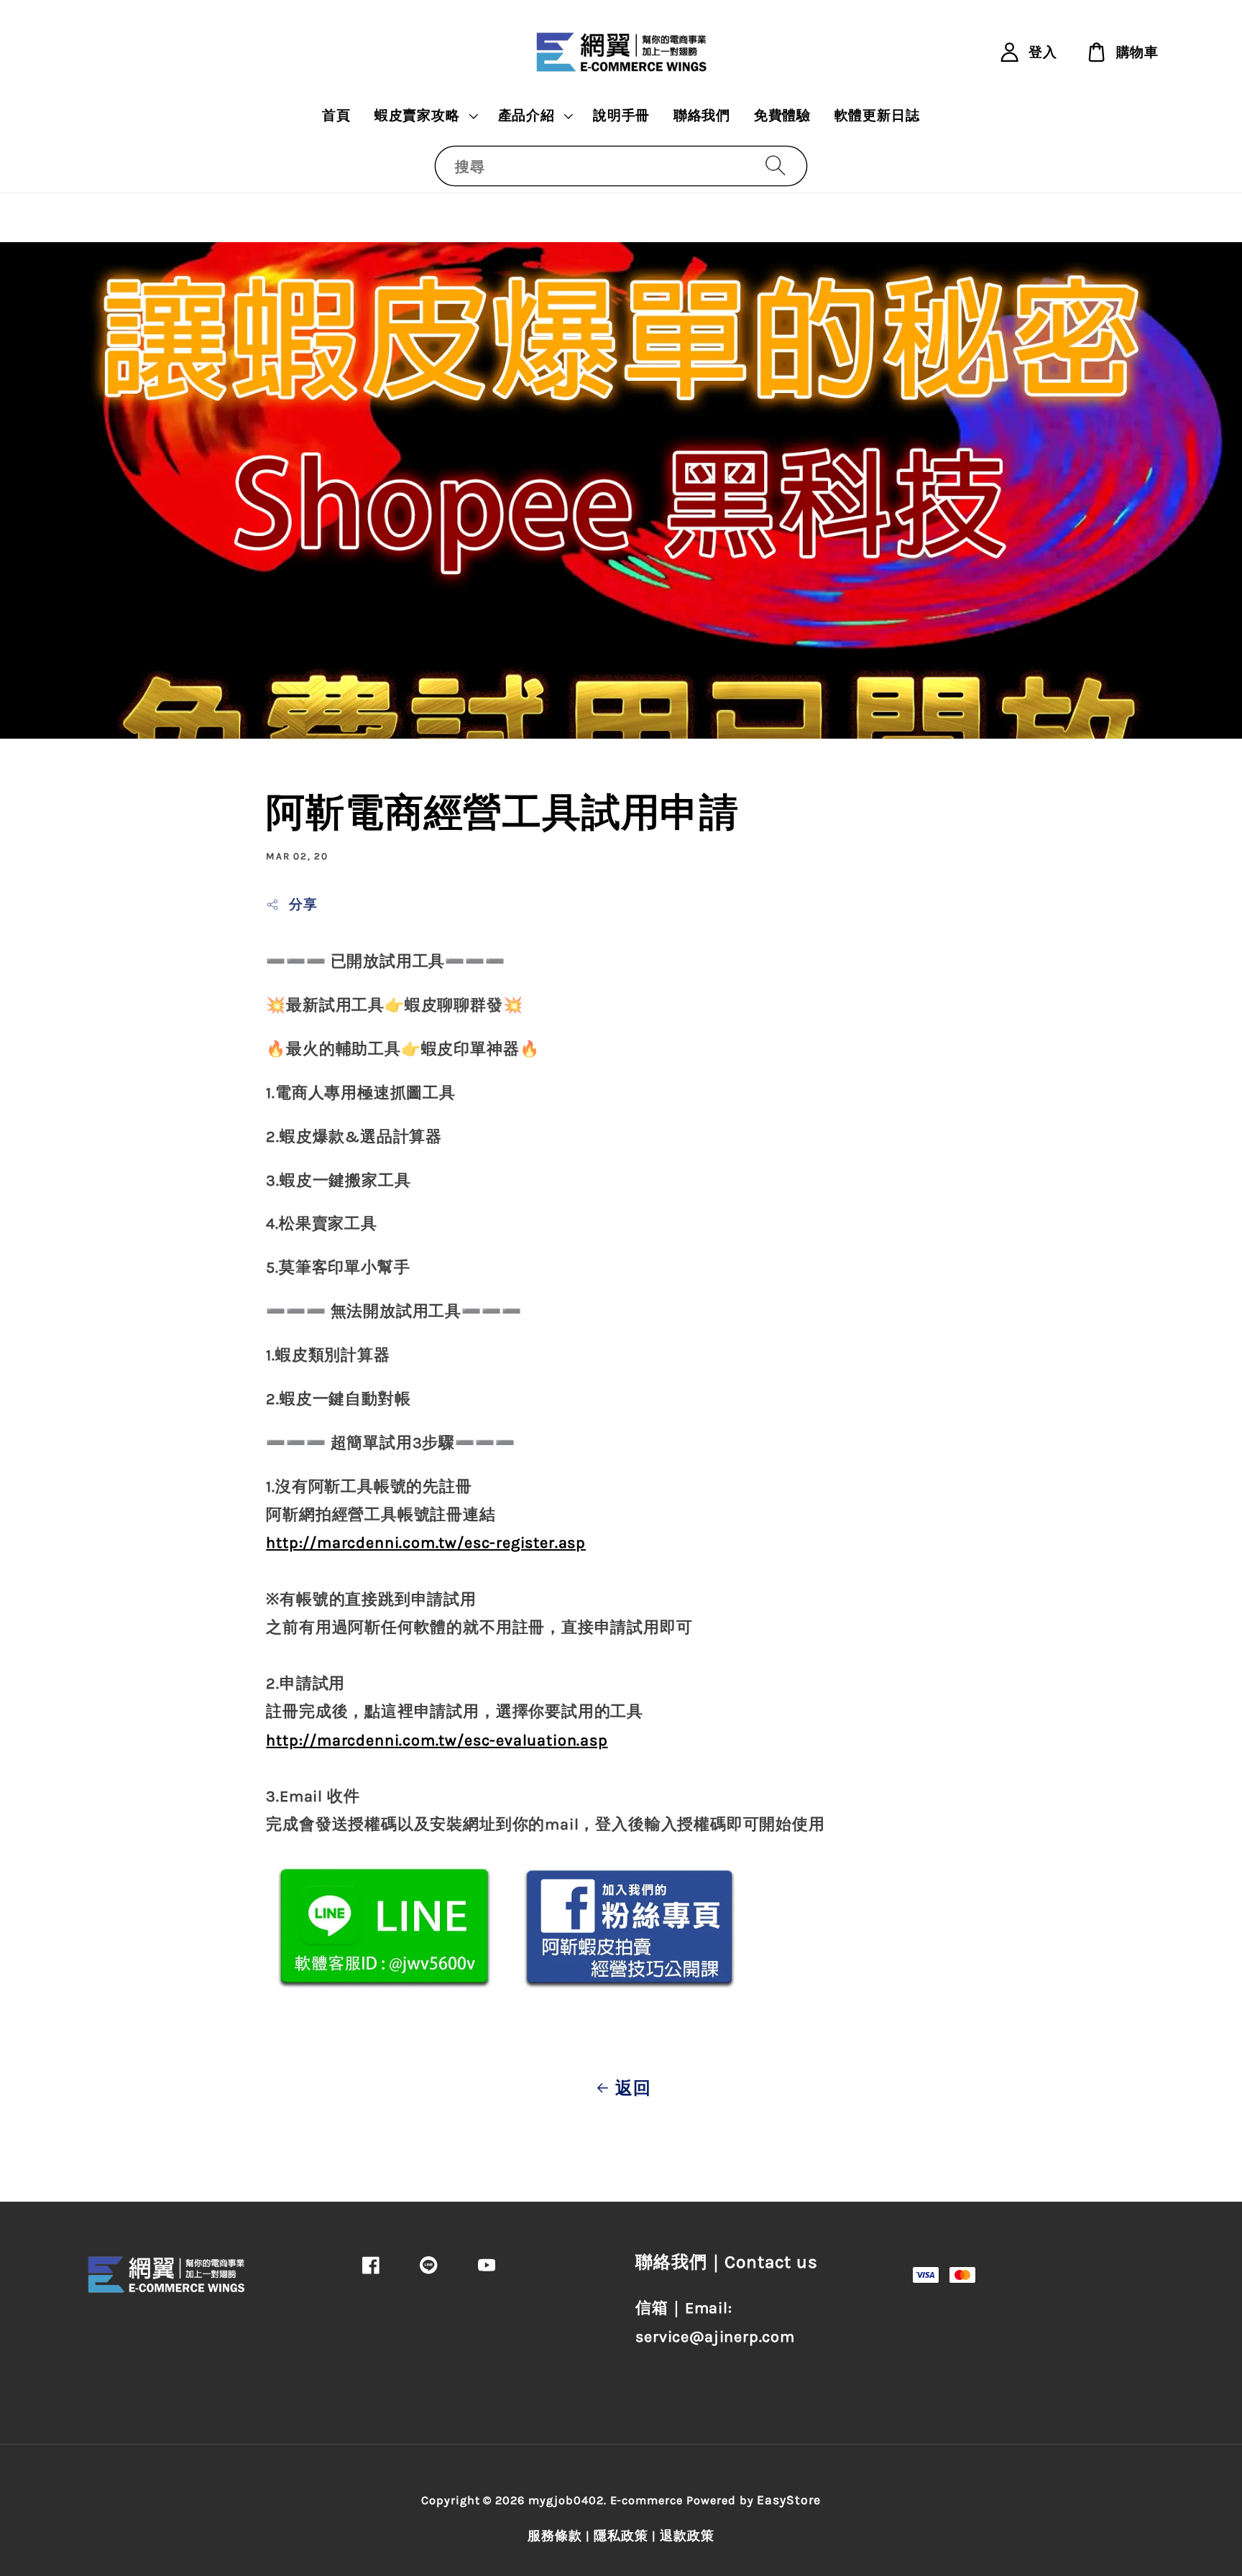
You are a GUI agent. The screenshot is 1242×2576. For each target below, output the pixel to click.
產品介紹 (526, 116)
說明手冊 (621, 116)
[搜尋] (775, 166)
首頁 (336, 116)
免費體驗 (782, 116)
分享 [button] (303, 905)
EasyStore (789, 2500)
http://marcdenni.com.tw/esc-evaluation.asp (437, 1740)
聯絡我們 (702, 116)
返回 (633, 2088)
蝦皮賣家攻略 (417, 116)
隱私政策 (621, 2536)
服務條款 (555, 2536)
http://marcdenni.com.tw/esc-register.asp (426, 1542)
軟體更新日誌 (877, 116)
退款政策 (687, 2536)
